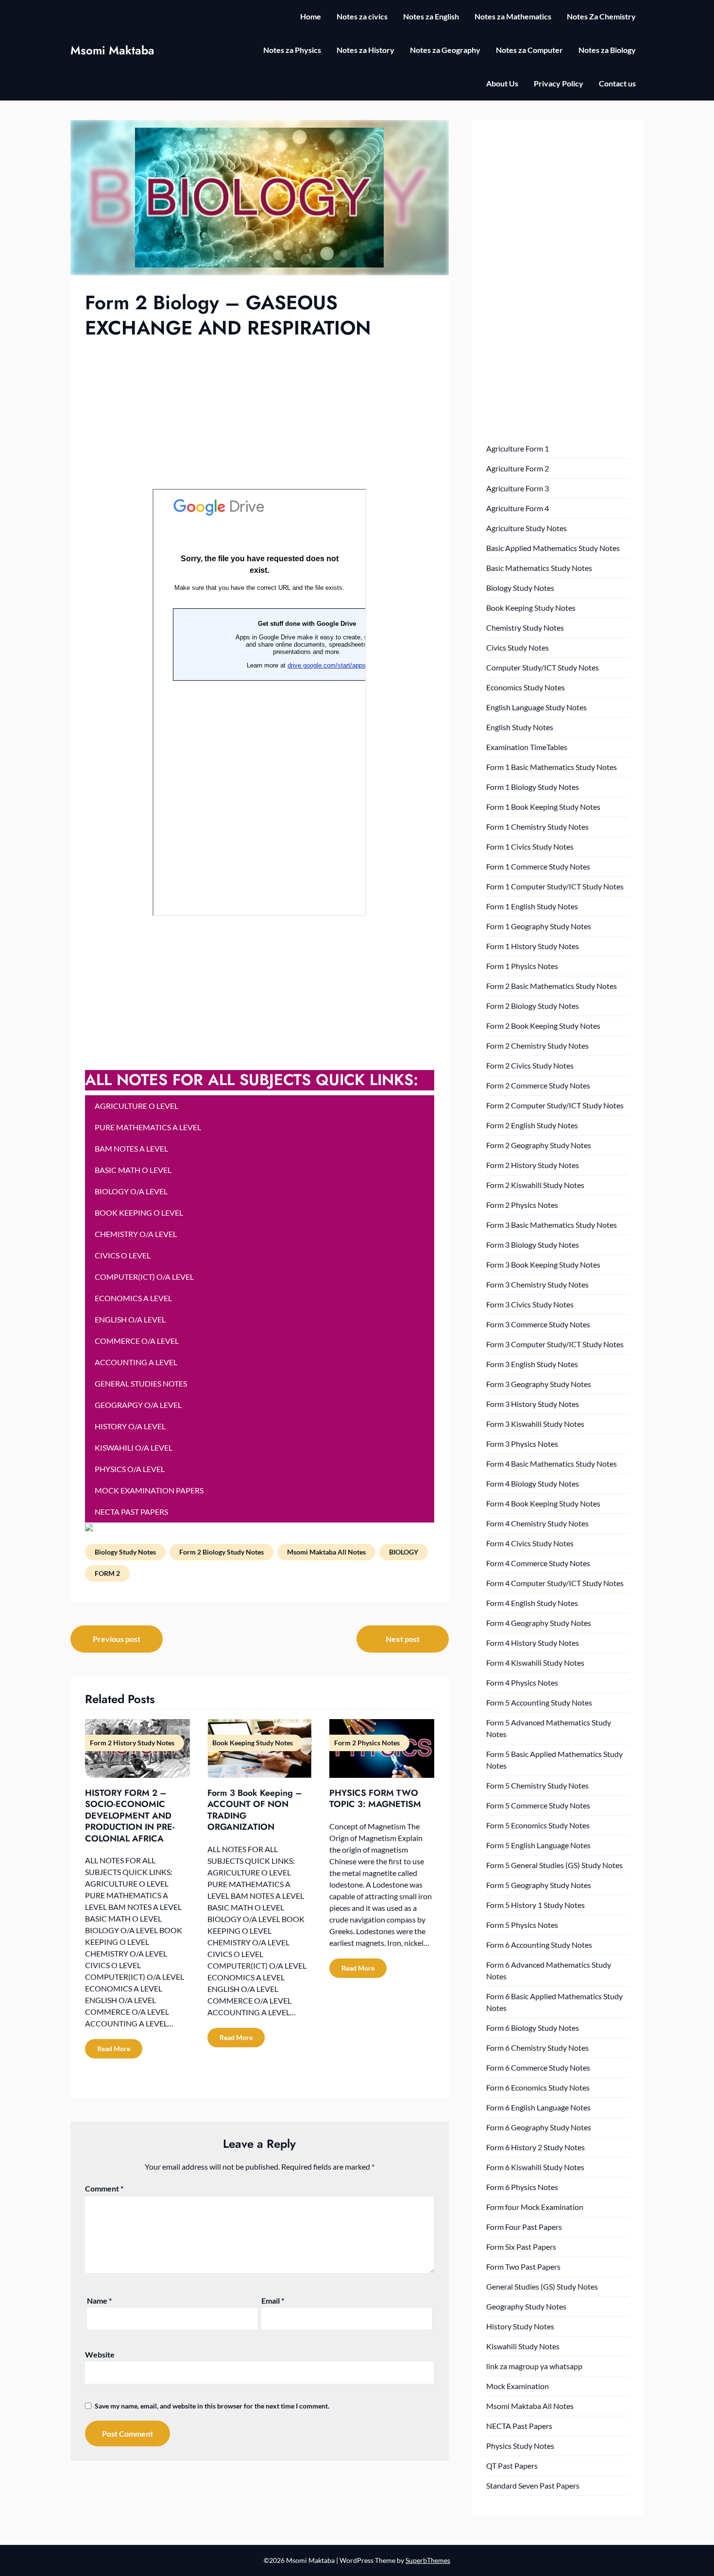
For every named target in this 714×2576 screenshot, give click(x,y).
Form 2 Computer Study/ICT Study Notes (555, 1105)
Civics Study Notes (518, 647)
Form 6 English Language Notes (538, 2107)
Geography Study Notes (526, 2306)
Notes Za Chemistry (601, 16)
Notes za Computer (529, 50)
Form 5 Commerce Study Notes (538, 1805)
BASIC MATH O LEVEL (133, 1170)
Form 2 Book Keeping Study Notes (543, 1026)
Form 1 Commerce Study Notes (538, 866)
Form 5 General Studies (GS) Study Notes (554, 1865)
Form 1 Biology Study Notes (533, 787)
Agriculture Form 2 (518, 468)
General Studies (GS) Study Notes (542, 2286)
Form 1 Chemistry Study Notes (537, 827)
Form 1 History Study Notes (533, 946)
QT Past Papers (512, 2466)
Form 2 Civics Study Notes (530, 1065)
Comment (104, 2188)
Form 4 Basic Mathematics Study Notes (552, 1464)
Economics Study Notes (526, 687)
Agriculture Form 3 (518, 488)
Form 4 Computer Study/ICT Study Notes (555, 1583)
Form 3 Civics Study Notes (530, 1304)
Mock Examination (518, 2386)
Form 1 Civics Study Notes (530, 846)
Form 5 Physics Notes (522, 1925)
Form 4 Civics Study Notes (530, 1543)
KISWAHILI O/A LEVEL (134, 1447)
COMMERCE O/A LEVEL (137, 1341)
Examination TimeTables (527, 747)
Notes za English (431, 16)
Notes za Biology (607, 50)
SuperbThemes (428, 2560)
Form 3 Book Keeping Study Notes (543, 1264)
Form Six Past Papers (521, 2247)
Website (100, 2354)
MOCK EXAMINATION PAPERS (149, 1490)
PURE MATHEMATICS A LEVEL (148, 1127)
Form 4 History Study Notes (533, 1643)
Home (311, 16)
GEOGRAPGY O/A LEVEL (138, 1405)
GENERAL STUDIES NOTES (141, 1383)
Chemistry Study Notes (525, 627)
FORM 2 (107, 1573)
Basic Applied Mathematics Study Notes (553, 548)
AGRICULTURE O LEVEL (136, 1106)
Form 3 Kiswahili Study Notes (535, 1424)
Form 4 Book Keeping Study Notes (543, 1503)
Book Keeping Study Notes (531, 608)
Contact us (617, 83)
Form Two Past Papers (523, 2267)
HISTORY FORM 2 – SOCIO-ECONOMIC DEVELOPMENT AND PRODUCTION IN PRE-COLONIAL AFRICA (130, 1816)
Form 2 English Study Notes (532, 1125)
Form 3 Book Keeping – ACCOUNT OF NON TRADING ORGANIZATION (255, 1810)
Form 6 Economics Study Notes (538, 2087)
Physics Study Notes (520, 2446)
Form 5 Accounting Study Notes (539, 1702)
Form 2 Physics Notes (522, 1205)
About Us (502, 83)
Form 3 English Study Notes (532, 1364)
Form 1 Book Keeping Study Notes (543, 807)
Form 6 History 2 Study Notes (535, 2147)
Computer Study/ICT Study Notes (543, 667)
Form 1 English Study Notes (532, 906)
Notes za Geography (445, 50)
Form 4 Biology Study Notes (533, 1483)
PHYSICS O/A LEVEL (130, 1469)
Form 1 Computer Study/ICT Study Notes (555, 886)
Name (99, 2300)
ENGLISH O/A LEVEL (130, 1319)
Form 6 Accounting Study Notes (539, 1945)
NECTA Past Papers (519, 2426)
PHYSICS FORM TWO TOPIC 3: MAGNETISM (375, 1798)
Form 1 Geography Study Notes (539, 926)
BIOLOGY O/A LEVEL (131, 1191)
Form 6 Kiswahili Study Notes (535, 2167)
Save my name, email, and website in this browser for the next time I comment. (212, 2406)
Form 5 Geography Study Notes (539, 1885)
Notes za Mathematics (513, 16)
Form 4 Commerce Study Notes (538, 1563)
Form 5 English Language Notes (538, 1845)
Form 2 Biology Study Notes (221, 1552)
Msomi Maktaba (112, 50)
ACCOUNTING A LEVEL (136, 1362)
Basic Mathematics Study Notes (539, 568)
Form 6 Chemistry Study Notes (537, 2048)
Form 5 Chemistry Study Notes (537, 1785)
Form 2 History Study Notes (533, 1165)
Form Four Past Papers (524, 2227)
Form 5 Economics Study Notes (538, 1825)
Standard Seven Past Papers (533, 2485)
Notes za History (365, 50)
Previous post (117, 1639)
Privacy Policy (559, 83)
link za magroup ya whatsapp (534, 2366)
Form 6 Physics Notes (522, 2187)
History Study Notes (520, 2326)
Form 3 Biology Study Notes (533, 1245)
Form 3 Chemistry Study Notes (537, 1284)
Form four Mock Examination (535, 2207)
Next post (403, 1639)
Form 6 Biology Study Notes (533, 2028)
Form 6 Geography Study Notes (539, 2127)
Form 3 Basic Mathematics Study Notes (552, 1225)
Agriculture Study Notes (527, 528)
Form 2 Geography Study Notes (539, 1145)
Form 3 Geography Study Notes (539, 1384)
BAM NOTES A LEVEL (131, 1148)
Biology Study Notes (125, 1552)
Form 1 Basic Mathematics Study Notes (552, 767)
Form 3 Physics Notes (522, 1444)
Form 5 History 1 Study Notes (535, 1905)
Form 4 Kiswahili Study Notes (535, 1663)
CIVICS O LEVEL (123, 1255)
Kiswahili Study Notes (523, 2346)
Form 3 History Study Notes (533, 1404)
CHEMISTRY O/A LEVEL (136, 1234)
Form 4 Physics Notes (522, 1682)
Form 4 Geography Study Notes (539, 1623)
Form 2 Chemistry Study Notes (537, 1045)
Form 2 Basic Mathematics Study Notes (552, 986)
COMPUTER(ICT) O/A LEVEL (144, 1277)
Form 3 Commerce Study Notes (538, 1324)
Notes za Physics (292, 50)
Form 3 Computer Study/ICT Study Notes (555, 1344)
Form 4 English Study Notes (532, 1603)
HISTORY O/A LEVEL (130, 1426)
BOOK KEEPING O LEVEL (139, 1213)
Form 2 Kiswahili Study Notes (535, 1185)
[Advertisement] (260, 413)
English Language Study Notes (536, 707)
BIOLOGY (404, 1552)
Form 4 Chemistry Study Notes (537, 1523)
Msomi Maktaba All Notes (326, 1552)
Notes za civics (362, 16)
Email (273, 2300)
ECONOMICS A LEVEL (133, 1298)
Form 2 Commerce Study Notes (538, 1085)
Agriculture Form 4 (518, 508)
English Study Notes (520, 727)
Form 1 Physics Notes (522, 966)
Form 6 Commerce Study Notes (538, 2067)
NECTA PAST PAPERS (131, 1512)
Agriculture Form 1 (518, 448)
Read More (114, 2049)
